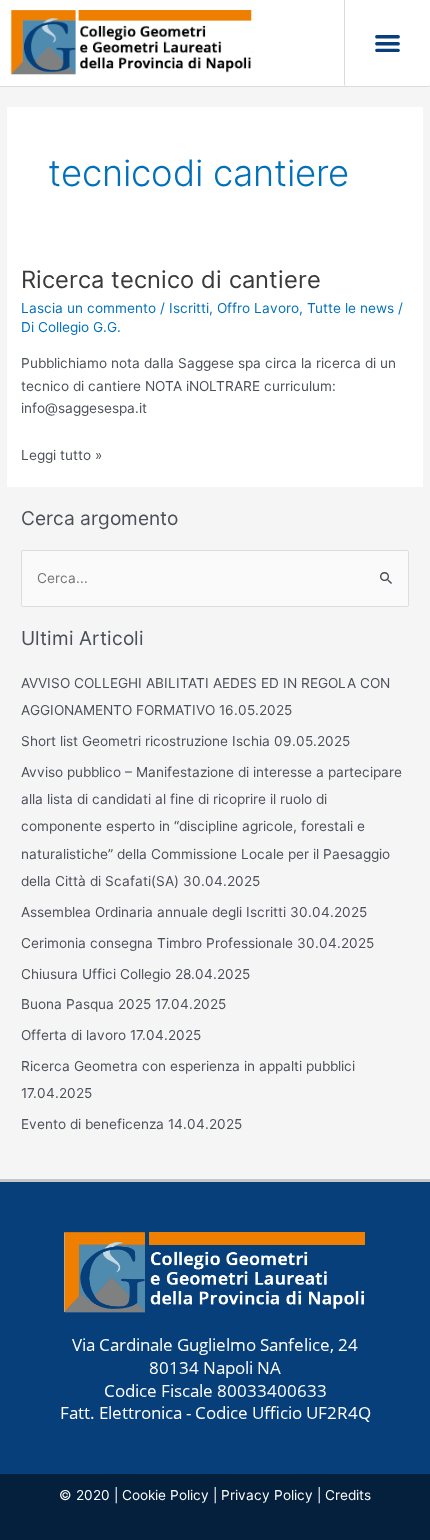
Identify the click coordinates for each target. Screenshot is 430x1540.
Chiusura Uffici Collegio (96, 974)
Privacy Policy (267, 1495)
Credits (348, 1495)
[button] (387, 43)
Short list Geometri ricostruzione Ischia (145, 741)
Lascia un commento (88, 308)
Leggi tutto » (61, 455)
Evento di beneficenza (92, 1124)
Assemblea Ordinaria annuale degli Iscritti (153, 912)
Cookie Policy (165, 1495)
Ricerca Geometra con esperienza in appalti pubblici (190, 1066)
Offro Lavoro (258, 308)
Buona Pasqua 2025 (86, 1004)
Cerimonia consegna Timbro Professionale (157, 943)
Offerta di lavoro (73, 1035)
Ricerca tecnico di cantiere (171, 279)
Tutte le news (350, 308)
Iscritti (189, 308)
